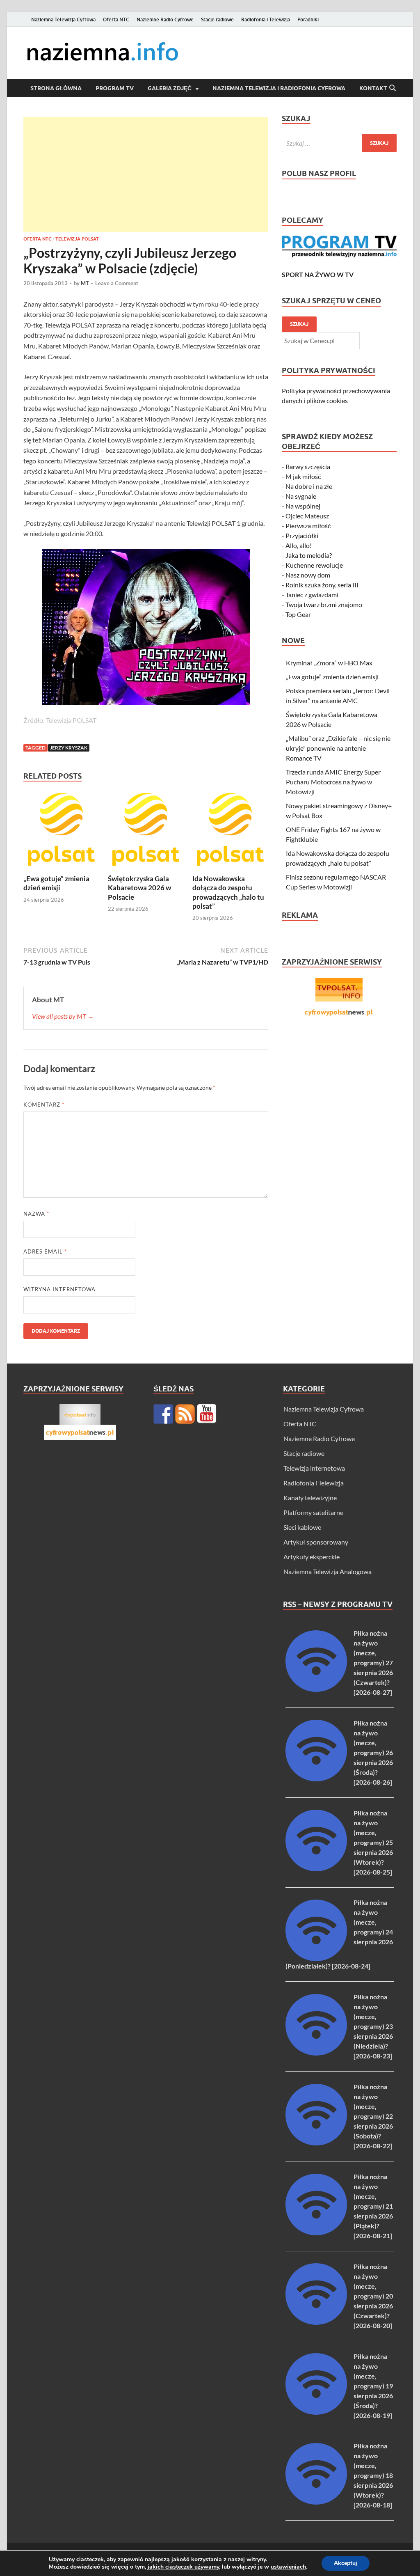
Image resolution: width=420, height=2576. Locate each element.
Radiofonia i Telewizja (266, 19)
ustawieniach (288, 2567)
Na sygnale (301, 496)
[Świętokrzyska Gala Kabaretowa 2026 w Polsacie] (146, 832)
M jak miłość (303, 476)
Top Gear (298, 614)
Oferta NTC (116, 19)
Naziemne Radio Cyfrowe (165, 19)
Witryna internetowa (59, 1289)
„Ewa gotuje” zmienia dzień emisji (56, 883)
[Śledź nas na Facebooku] (163, 1414)
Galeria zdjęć (170, 88)
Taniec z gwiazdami (312, 595)
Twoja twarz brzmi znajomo (324, 604)
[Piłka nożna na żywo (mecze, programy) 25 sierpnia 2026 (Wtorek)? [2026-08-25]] (316, 1869)
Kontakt (373, 88)
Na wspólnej (303, 506)
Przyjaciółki (302, 535)
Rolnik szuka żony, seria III (322, 585)
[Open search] (393, 88)
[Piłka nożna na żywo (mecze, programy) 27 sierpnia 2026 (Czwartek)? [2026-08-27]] (316, 1689)
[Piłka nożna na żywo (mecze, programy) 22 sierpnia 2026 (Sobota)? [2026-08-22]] (316, 2143)
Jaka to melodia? (309, 555)
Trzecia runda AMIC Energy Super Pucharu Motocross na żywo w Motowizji (333, 782)
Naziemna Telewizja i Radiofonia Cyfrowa (279, 88)
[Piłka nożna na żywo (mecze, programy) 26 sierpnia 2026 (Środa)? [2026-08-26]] (316, 1779)
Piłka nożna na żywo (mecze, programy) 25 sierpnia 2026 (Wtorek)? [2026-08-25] (373, 1842)
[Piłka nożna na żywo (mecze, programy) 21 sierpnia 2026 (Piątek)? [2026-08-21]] (316, 2233)
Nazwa (36, 1214)
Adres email (45, 1251)
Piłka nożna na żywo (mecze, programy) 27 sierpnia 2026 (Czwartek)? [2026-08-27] (373, 1663)
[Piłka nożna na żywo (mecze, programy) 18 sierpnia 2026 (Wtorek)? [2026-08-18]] (316, 2502)
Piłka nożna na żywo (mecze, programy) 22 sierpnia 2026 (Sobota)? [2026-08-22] (373, 2116)
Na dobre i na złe (309, 486)
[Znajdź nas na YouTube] (207, 1414)
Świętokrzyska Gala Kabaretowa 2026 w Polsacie (139, 888)
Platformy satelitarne (313, 1512)
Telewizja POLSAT (77, 239)
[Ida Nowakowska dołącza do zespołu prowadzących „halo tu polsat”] (230, 832)
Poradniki (308, 19)
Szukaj (299, 324)
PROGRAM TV (115, 88)
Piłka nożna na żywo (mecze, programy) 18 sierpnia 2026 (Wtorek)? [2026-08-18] (373, 2475)
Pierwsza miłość (308, 526)
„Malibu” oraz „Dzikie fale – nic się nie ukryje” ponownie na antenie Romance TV (338, 748)
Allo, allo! (299, 545)
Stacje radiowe (217, 19)
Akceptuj (346, 2563)
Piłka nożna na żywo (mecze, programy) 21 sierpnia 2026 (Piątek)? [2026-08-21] (373, 2206)
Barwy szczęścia (308, 466)
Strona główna (56, 88)
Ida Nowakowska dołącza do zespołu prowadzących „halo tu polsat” (228, 892)
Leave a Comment (117, 283)
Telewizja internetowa (314, 1468)
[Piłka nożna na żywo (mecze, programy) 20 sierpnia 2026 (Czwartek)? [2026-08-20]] (316, 2322)
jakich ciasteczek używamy (183, 2567)
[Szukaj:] (339, 143)
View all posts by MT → (63, 1016)
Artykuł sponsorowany (316, 1542)
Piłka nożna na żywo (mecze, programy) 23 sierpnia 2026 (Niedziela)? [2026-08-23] (373, 2026)
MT (85, 283)
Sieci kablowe (302, 1527)
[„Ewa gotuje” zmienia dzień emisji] (61, 832)
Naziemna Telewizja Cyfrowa (63, 19)
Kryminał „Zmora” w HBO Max (329, 663)
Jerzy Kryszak (69, 748)
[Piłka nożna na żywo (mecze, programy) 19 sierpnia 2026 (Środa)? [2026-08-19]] (316, 2412)
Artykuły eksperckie (312, 1557)
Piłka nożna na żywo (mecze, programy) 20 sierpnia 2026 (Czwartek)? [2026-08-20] (373, 2296)
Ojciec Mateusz (307, 516)
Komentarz (44, 1105)
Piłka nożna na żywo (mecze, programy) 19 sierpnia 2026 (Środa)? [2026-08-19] (373, 2386)
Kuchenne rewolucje (314, 565)
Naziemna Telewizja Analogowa (328, 1571)
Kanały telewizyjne (310, 1498)
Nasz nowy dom (308, 575)
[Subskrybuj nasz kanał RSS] (185, 1414)
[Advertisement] (146, 174)
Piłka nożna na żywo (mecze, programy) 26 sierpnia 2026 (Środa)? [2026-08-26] (373, 1752)
